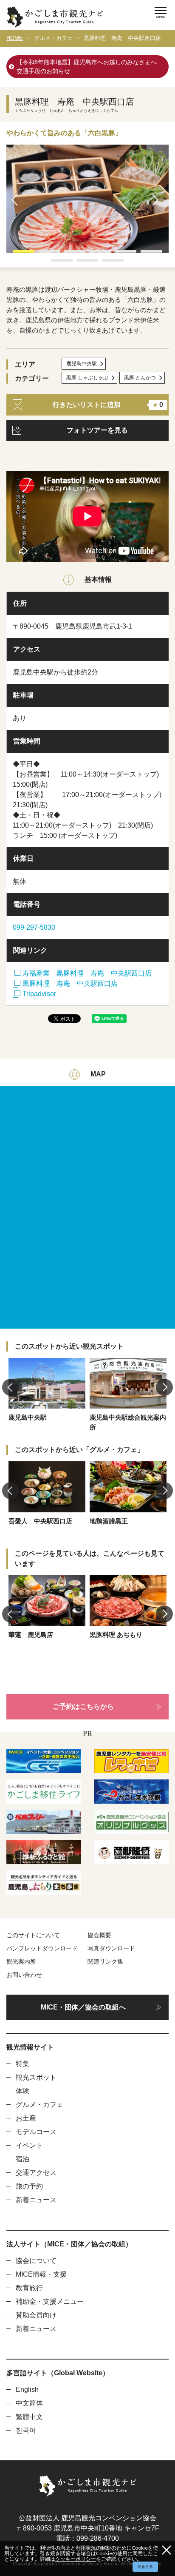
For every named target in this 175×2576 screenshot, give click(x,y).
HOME (15, 38)
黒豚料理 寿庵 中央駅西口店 (122, 38)
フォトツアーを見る (97, 430)
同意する (145, 2567)
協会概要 (99, 1935)
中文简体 (29, 2403)
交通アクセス (36, 2173)
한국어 (26, 2430)
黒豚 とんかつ (140, 378)
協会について (36, 2261)
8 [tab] (81, 263)
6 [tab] (145, 254)
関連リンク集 (105, 1961)
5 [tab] (119, 254)
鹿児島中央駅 (82, 364)
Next (158, 200)
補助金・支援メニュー (50, 2301)
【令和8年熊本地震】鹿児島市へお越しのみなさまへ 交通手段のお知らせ (90, 67)
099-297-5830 (34, 927)
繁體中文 (29, 2417)
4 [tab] (94, 254)
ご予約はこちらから (83, 1706)
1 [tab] (17, 254)
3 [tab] (68, 254)
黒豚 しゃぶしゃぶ (87, 378)
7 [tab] (56, 263)
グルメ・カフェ (53, 38)
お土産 (26, 2118)
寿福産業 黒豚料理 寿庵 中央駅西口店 (87, 973)
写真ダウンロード (111, 1948)
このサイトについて (33, 1935)
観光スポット (36, 2077)
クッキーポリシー (76, 2559)
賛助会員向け (36, 2315)
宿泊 (23, 2159)
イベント (29, 2145)
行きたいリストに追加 (108, 405)
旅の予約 (29, 2186)
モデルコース (36, 2132)
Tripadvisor (39, 994)
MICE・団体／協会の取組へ (83, 2007)
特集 (23, 2064)
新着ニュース (36, 2200)
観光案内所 (21, 1961)
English (27, 2390)
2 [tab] (43, 254)
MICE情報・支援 (41, 2274)
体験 (23, 2091)
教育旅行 (29, 2288)
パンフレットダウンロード (42, 1948)
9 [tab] (107, 263)
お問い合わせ (24, 1975)
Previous (17, 200)
